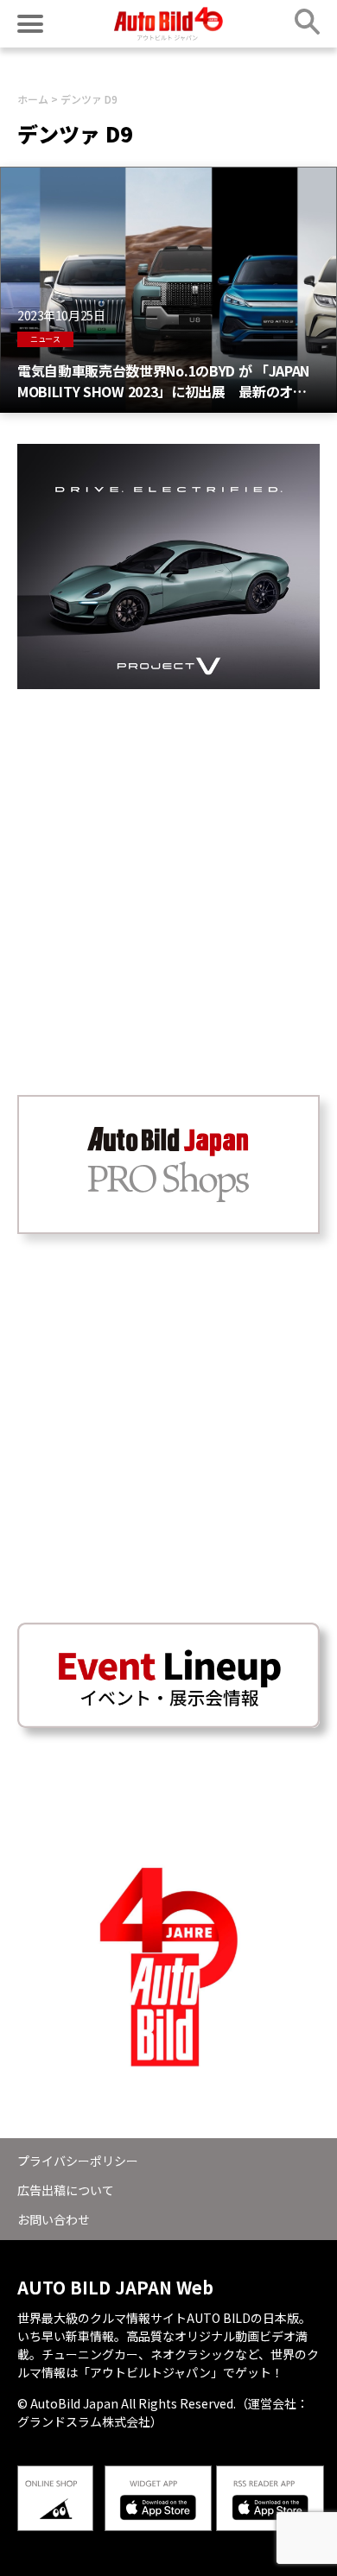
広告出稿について (66, 2190)
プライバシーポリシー (78, 2161)
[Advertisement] (168, 858)
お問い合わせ (54, 2219)
